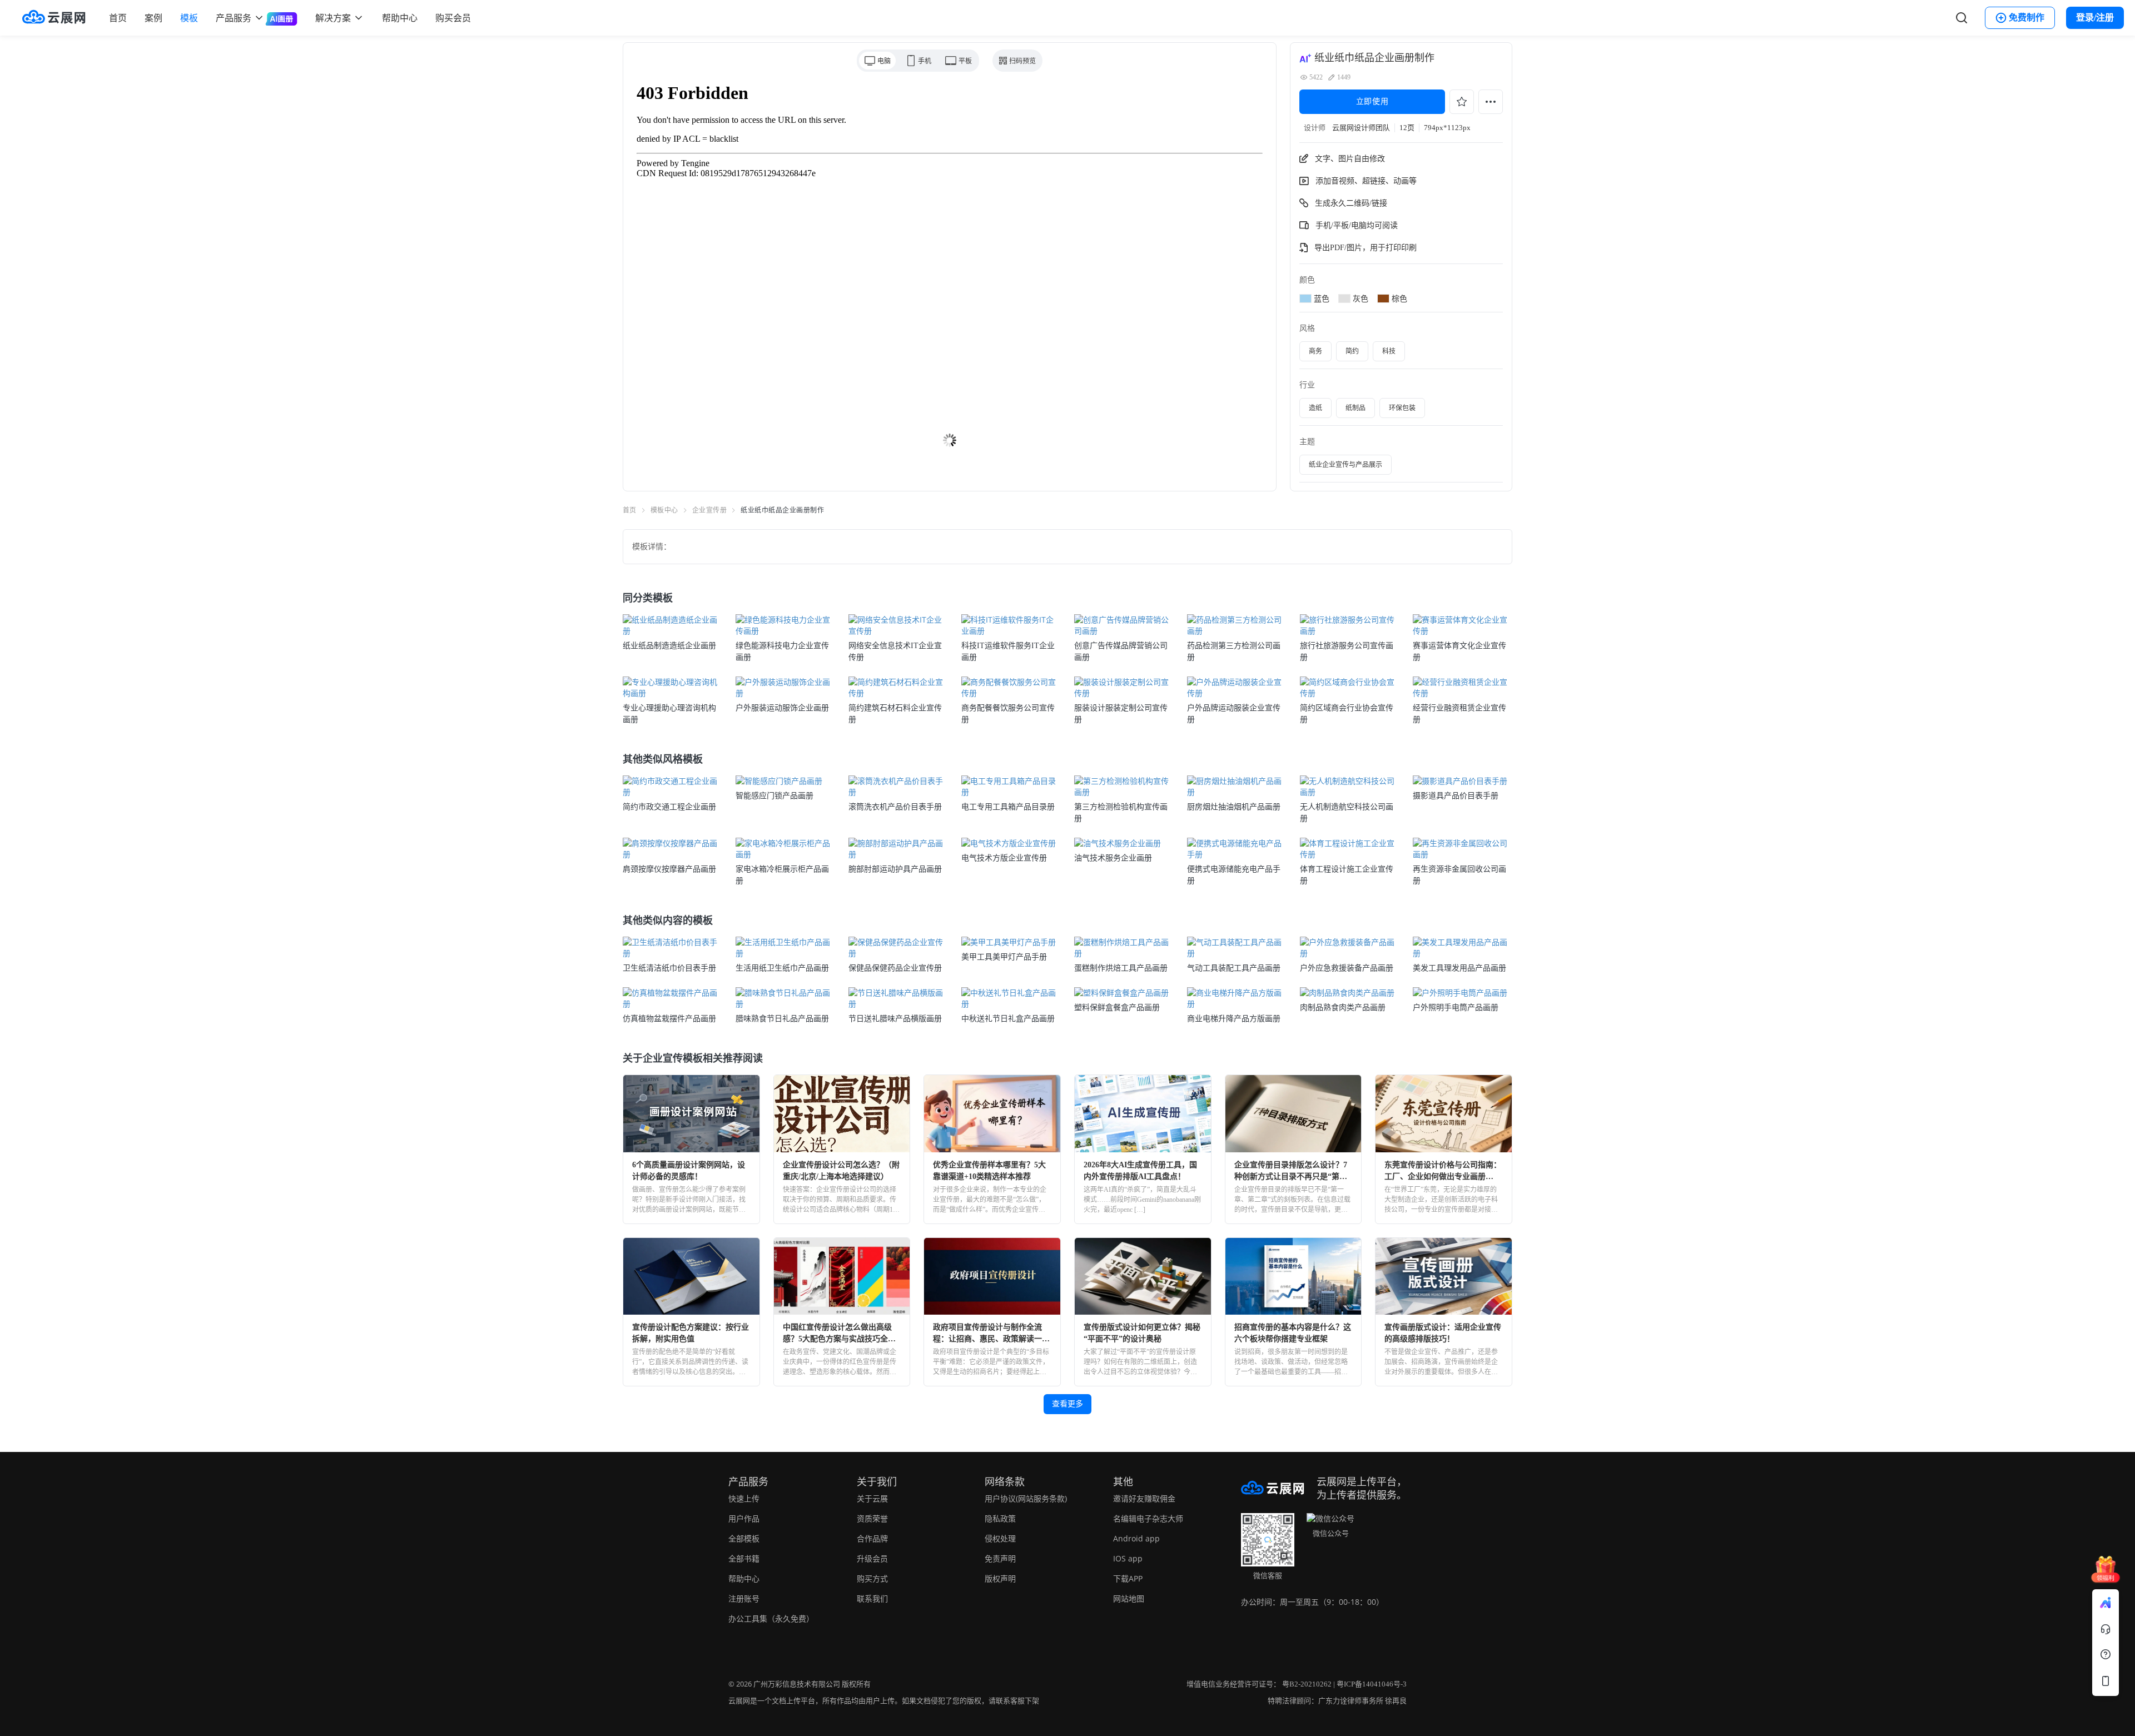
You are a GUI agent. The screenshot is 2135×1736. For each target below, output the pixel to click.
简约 (1352, 351)
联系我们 (872, 1598)
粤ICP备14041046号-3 (1372, 1684)
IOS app (1128, 1558)
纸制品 (1356, 408)
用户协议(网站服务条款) (1026, 1498)
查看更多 (1067, 1404)
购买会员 (453, 18)
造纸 (1315, 408)
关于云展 (872, 1498)
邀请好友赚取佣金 (1144, 1498)
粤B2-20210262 (1307, 1684)
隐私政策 (1000, 1518)
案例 (153, 18)
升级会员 (872, 1558)
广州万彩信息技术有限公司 (797, 1684)
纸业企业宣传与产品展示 (1345, 465)
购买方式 (872, 1578)
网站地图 (1129, 1598)
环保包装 (1402, 408)
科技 (1389, 351)
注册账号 (744, 1598)
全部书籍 (744, 1558)
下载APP (1128, 1578)
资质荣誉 (872, 1518)
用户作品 (744, 1518)
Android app (1136, 1538)
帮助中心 (400, 18)
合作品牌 (872, 1538)
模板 (189, 18)
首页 (118, 18)
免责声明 (1000, 1558)
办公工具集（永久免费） (771, 1618)
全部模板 (744, 1538)
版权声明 (1000, 1578)
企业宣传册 (709, 510)
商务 (1315, 351)
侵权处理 (1000, 1538)
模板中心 (664, 510)
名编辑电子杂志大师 (1148, 1518)
